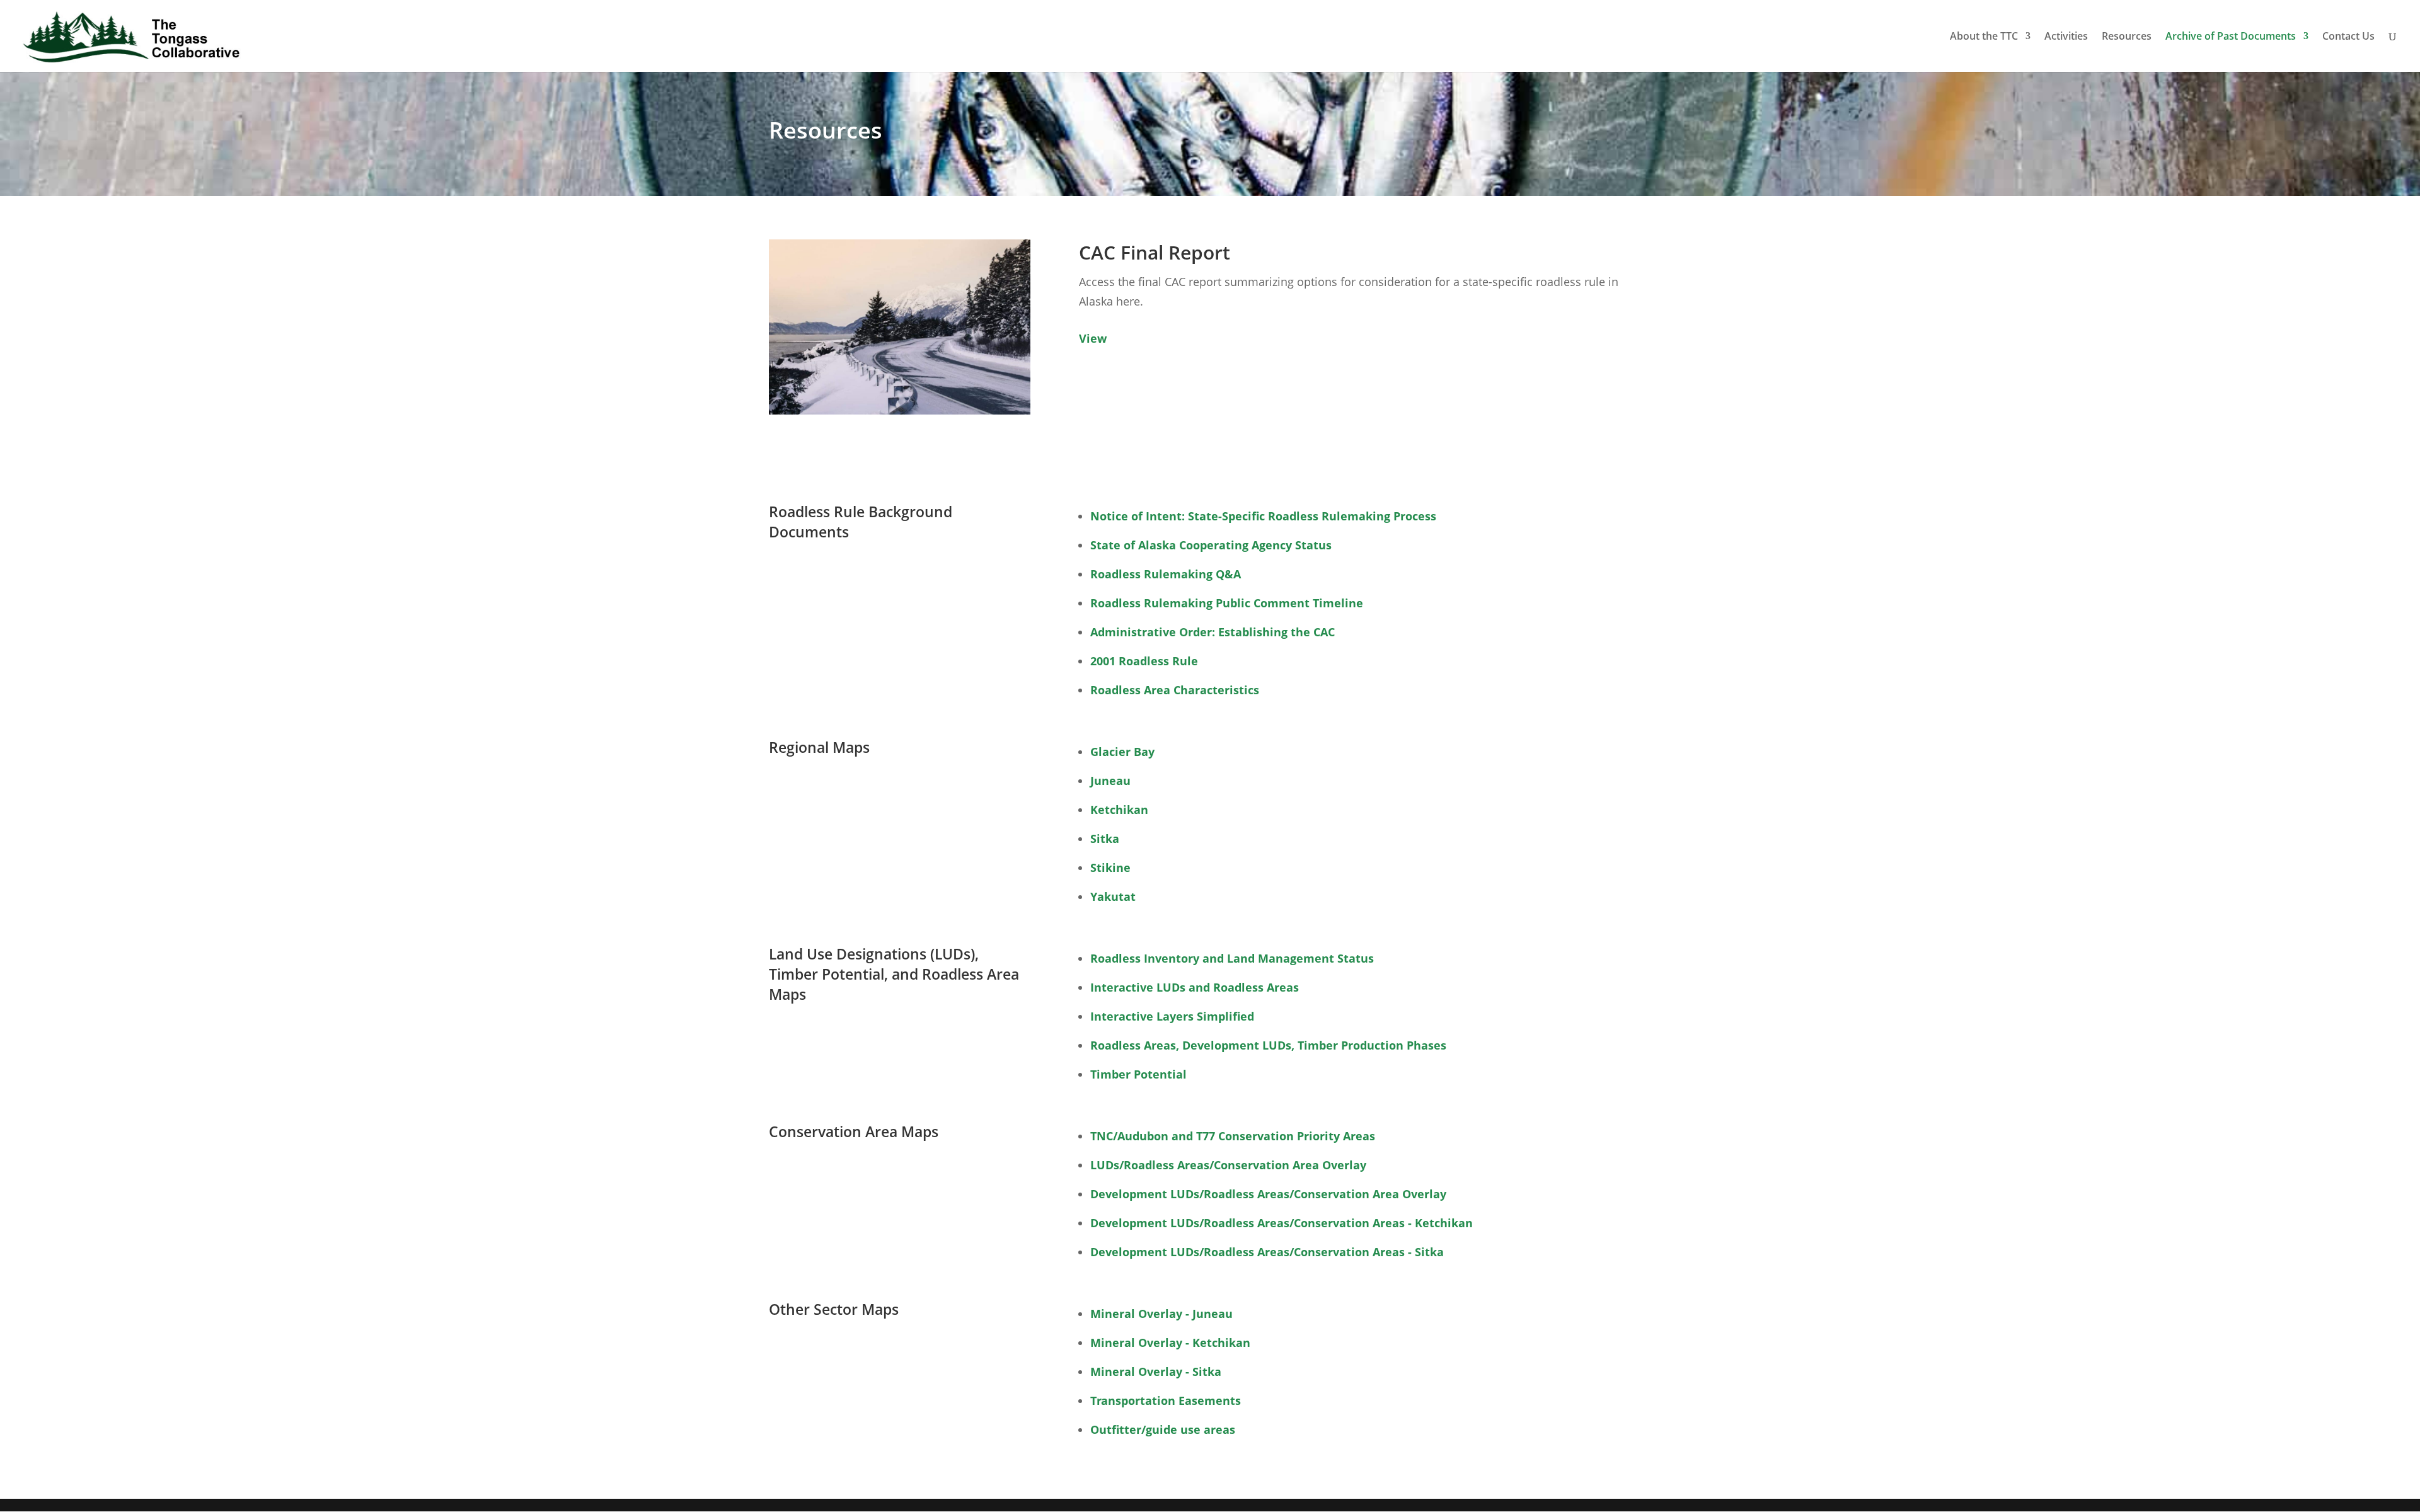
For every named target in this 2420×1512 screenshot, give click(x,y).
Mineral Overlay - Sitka (1156, 1372)
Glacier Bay (1122, 752)
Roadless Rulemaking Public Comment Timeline (1227, 603)
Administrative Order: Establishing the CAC (1213, 632)
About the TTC (1984, 37)
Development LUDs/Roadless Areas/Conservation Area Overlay (1268, 1194)
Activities (2066, 37)
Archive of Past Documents (2231, 37)
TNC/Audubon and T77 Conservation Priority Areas (1233, 1136)
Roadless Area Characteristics (1175, 690)
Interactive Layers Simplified (1172, 1016)
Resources (2127, 37)
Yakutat (1113, 896)
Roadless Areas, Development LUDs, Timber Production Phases (1268, 1045)
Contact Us (2348, 37)
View (1093, 338)
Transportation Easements (1166, 1400)
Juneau (1110, 781)
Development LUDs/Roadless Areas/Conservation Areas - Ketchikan (1282, 1223)
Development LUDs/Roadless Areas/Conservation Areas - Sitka (1267, 1252)
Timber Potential (1138, 1074)
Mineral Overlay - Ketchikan (1170, 1343)
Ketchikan (1119, 810)
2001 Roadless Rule (1144, 661)
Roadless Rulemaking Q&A (1166, 574)
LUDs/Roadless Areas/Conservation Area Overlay (1228, 1165)
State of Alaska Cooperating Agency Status (1211, 545)
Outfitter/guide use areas (1163, 1429)
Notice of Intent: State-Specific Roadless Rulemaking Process (1263, 516)
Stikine (1110, 868)
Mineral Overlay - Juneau (1161, 1314)
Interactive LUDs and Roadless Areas (1195, 987)
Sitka (1105, 839)
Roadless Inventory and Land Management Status (1232, 958)
